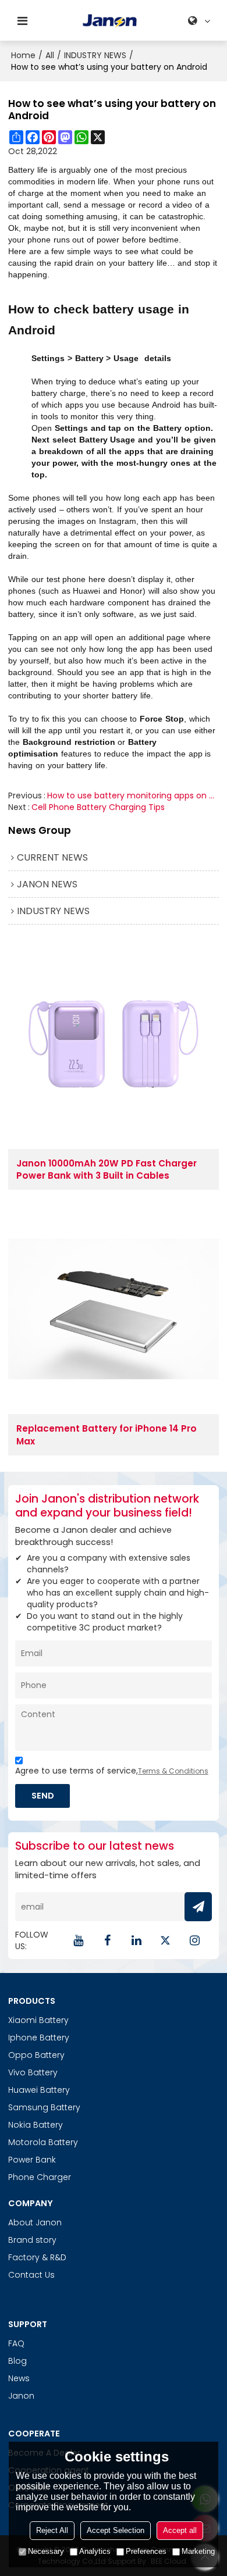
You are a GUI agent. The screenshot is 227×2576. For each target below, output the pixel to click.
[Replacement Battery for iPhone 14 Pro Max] (114, 1309)
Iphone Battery (39, 2038)
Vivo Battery (33, 2072)
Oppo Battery (36, 2055)
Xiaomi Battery (38, 2020)
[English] (201, 21)
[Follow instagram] (194, 1940)
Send (43, 1795)
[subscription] (198, 1907)
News (19, 2378)
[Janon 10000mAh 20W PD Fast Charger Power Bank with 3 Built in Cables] (114, 1044)
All (50, 55)
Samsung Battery (44, 2107)
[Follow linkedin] (136, 1940)
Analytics (95, 2551)
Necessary (46, 2551)
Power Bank (32, 2160)
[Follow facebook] (107, 1940)
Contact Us (31, 2275)
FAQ (16, 2343)
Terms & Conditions (173, 1771)
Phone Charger (40, 2177)
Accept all (180, 2530)
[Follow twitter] (165, 1940)
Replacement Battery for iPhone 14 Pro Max (107, 1435)
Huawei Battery (39, 2090)
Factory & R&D (37, 2257)
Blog (17, 2361)
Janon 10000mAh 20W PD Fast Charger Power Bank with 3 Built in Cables (107, 1169)
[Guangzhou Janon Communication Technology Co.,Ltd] (110, 21)
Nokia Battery (36, 2125)
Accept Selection (116, 2530)
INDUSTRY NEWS (95, 55)
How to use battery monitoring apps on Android (133, 795)
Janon (21, 2396)
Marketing (198, 2551)
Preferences (146, 2551)
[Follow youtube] (78, 1940)
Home (23, 55)
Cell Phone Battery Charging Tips (98, 807)
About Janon (35, 2222)
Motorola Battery (43, 2142)
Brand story (32, 2240)
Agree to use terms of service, (112, 1771)
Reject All (52, 2530)
